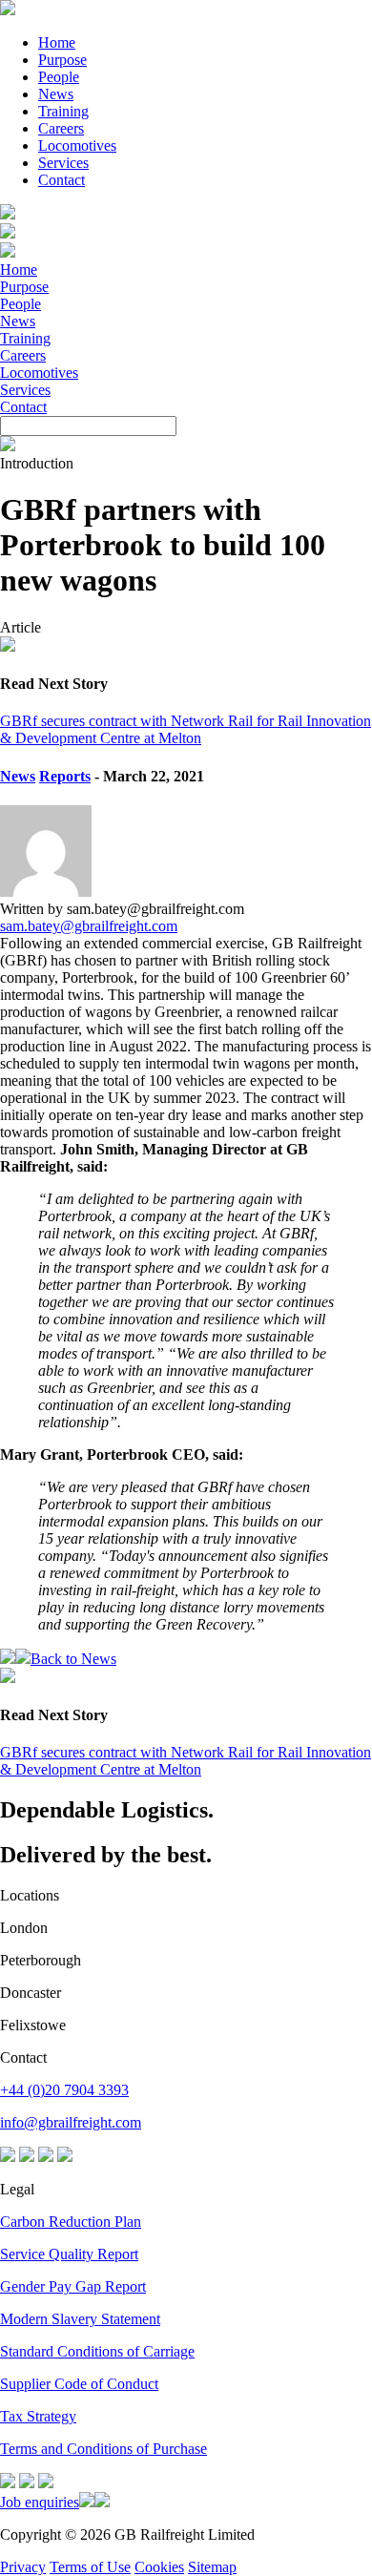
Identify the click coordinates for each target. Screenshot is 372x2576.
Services (63, 163)
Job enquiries (40, 2502)
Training (63, 111)
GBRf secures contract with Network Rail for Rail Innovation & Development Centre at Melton (186, 729)
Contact (62, 180)
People (59, 77)
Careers (61, 128)
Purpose (62, 60)
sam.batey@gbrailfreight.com (89, 926)
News (56, 94)
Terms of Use (90, 2567)
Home (57, 42)
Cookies (159, 2567)
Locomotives (77, 145)
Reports (65, 776)
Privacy (23, 2567)
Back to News (73, 1659)
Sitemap (212, 2567)
